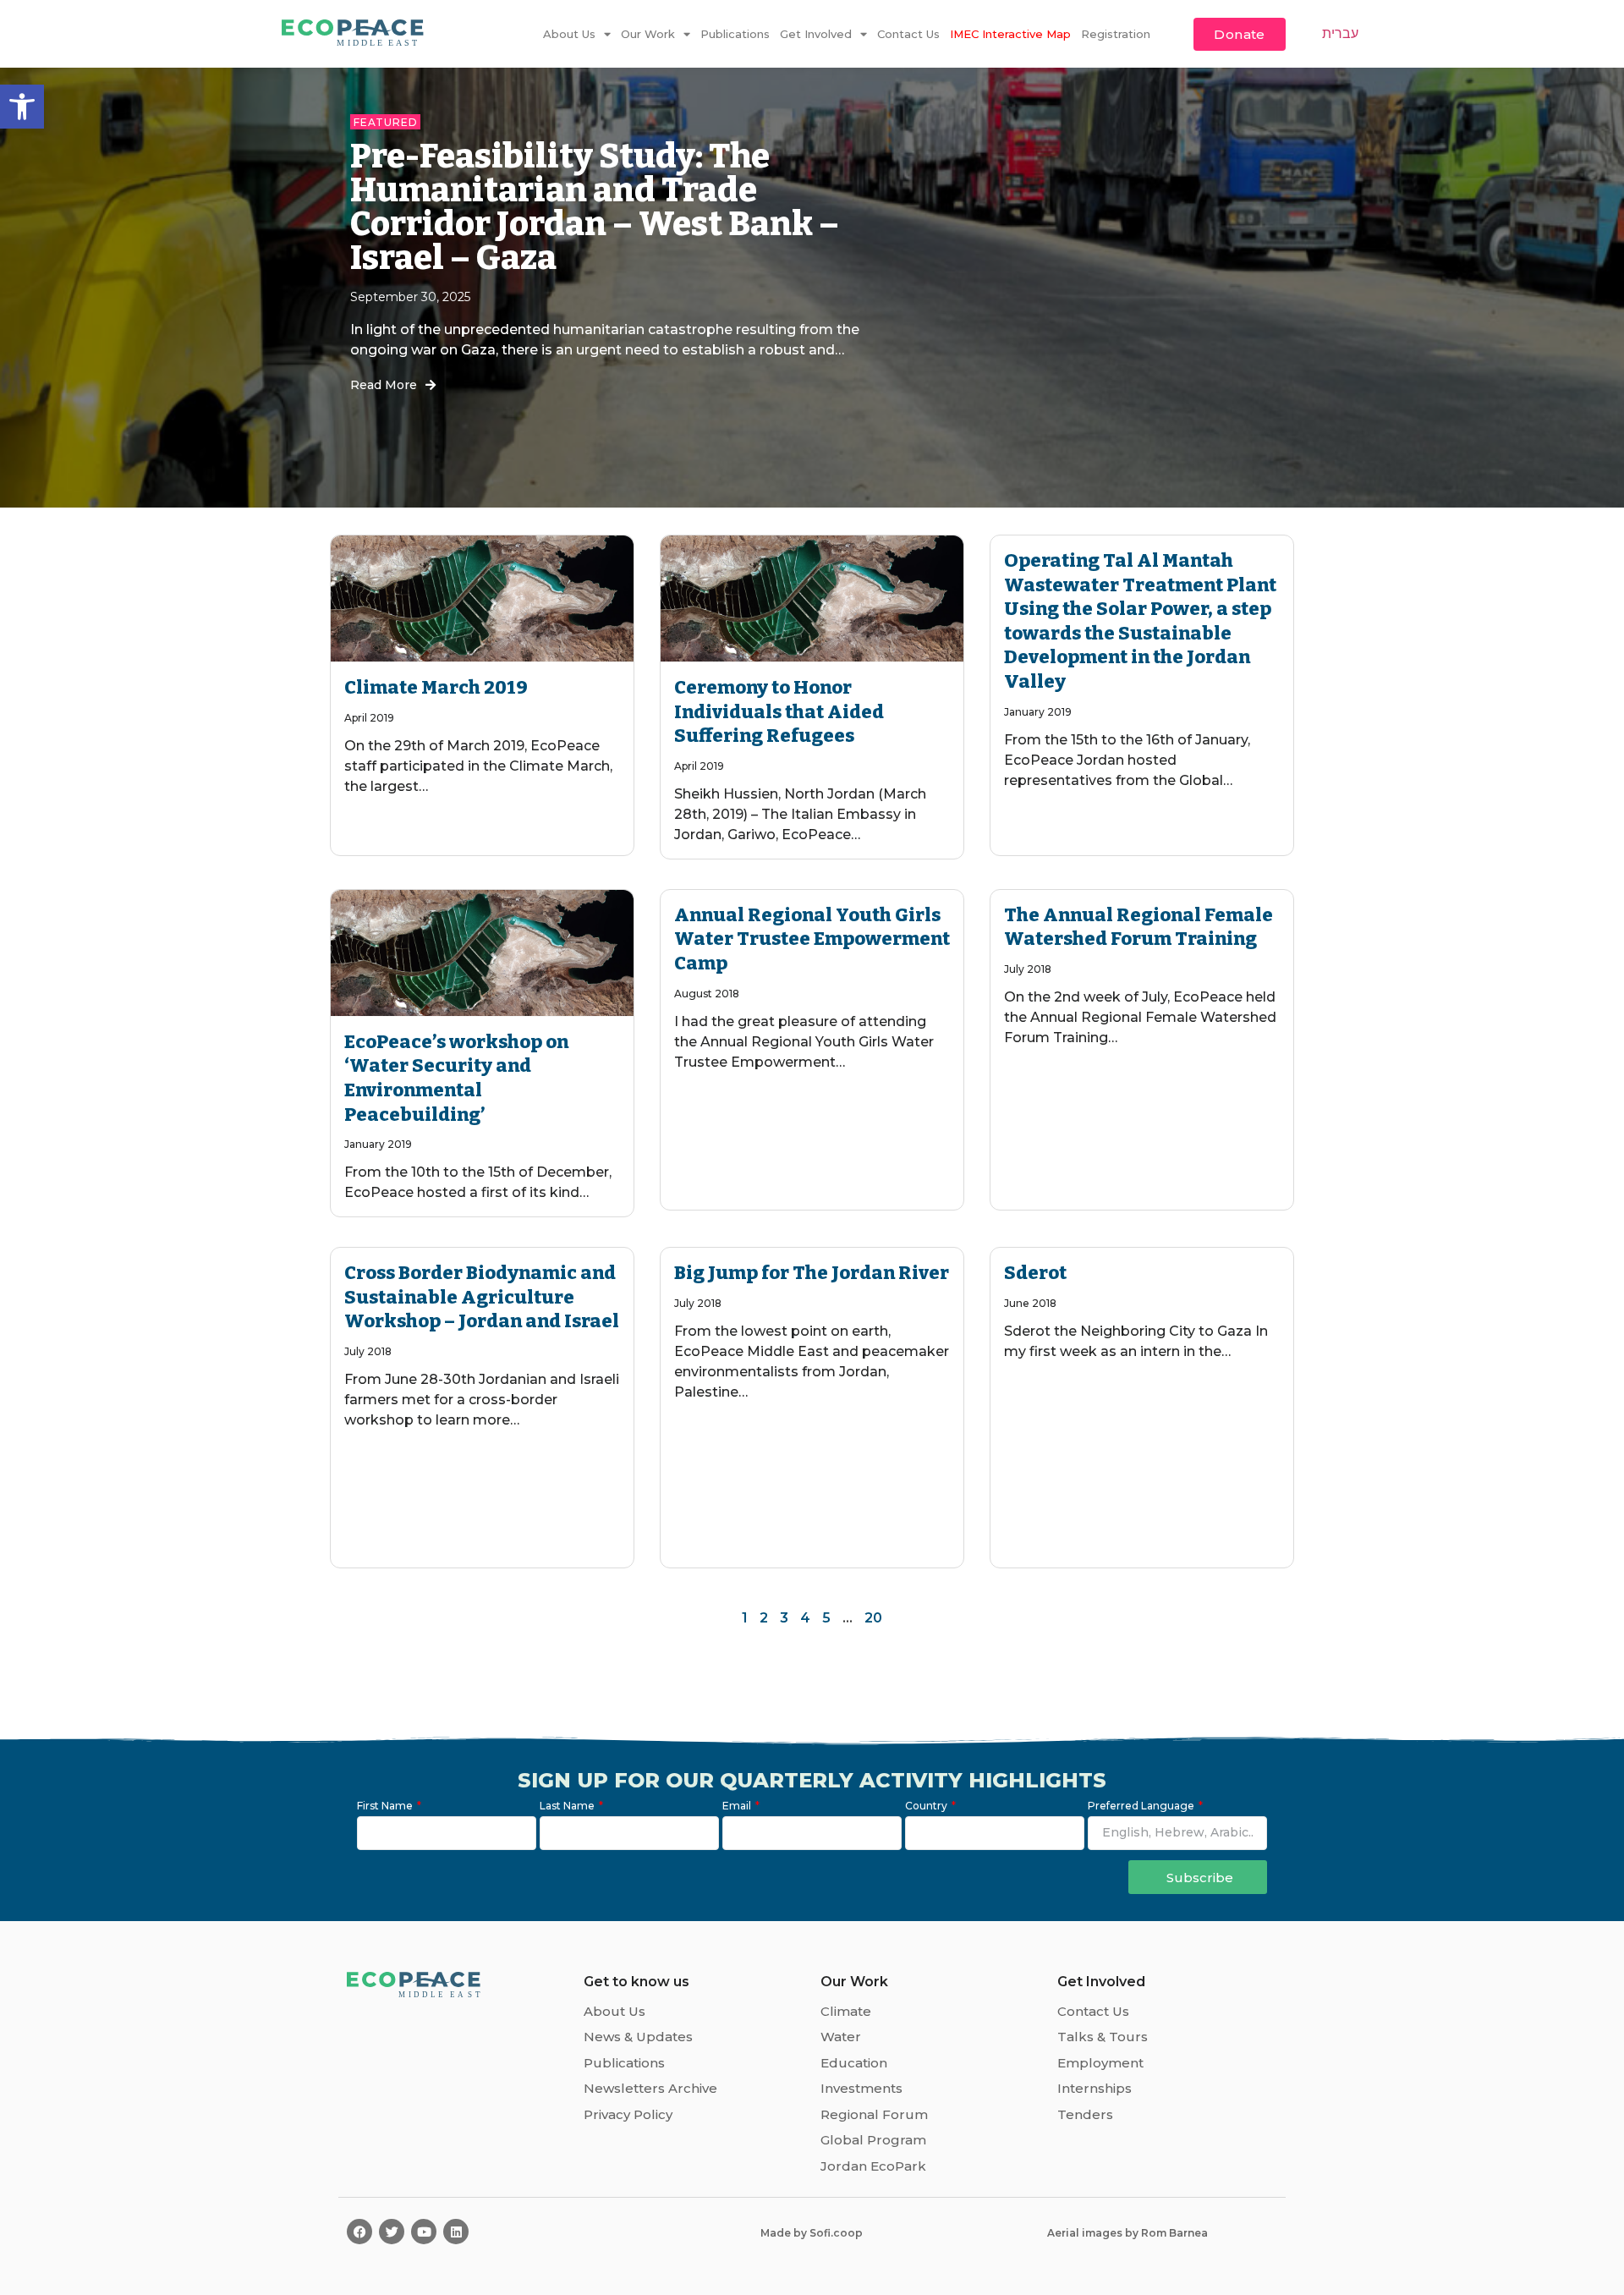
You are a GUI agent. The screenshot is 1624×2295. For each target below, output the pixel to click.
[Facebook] (359, 2232)
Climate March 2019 (436, 687)
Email (738, 1806)
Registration (1116, 34)
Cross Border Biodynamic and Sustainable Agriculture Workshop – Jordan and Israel (482, 1297)
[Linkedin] (456, 2232)
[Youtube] (424, 2232)
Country (927, 1806)
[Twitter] (392, 2232)
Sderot (1035, 1273)
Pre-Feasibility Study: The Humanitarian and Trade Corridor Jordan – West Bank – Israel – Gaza (595, 207)
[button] (22, 107)
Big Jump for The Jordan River (812, 1273)
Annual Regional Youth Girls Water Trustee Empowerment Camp (812, 939)
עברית (1340, 33)
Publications (735, 34)
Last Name (568, 1806)
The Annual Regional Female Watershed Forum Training (1138, 927)
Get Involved (816, 34)
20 (873, 1618)
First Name (386, 1806)
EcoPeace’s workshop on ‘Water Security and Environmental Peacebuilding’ (456, 1078)
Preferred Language (1142, 1806)
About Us (569, 34)
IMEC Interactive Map (1010, 34)
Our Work (648, 34)
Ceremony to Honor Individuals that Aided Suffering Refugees (779, 711)
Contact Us (908, 34)
